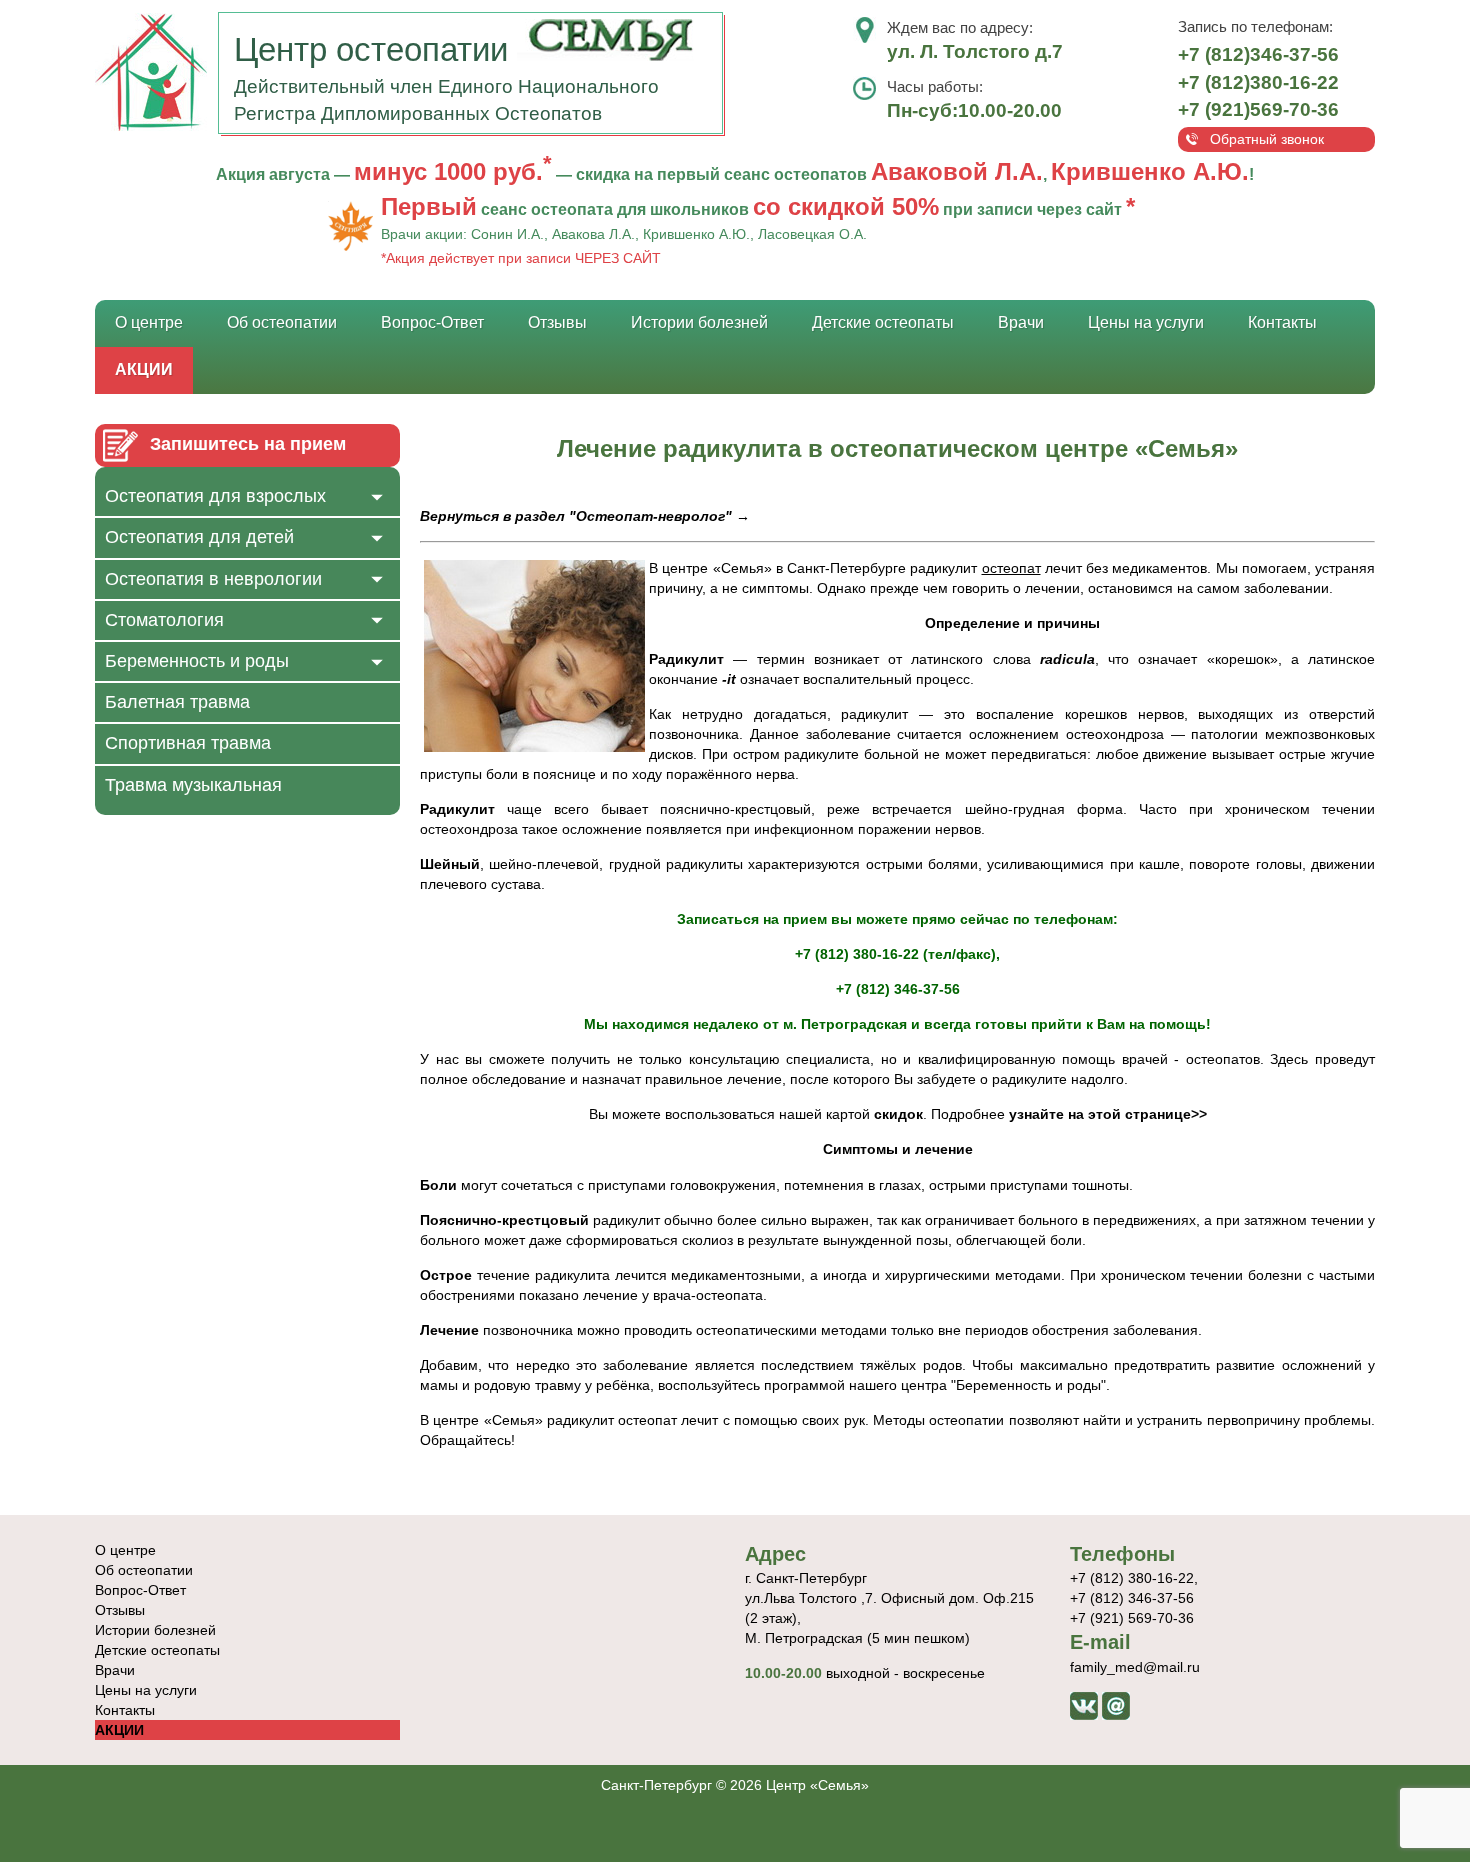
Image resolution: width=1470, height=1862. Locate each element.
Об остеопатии (282, 322)
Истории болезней (699, 322)
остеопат (1011, 568)
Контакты (1282, 322)
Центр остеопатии (375, 49)
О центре (149, 322)
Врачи (1021, 322)
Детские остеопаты (883, 322)
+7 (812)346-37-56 (1258, 54)
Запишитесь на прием (248, 444)
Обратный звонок (1267, 139)
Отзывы (557, 322)
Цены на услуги (1146, 322)
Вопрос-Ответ (432, 322)
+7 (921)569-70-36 (1258, 109)
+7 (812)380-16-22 (1258, 82)
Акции (144, 369)
